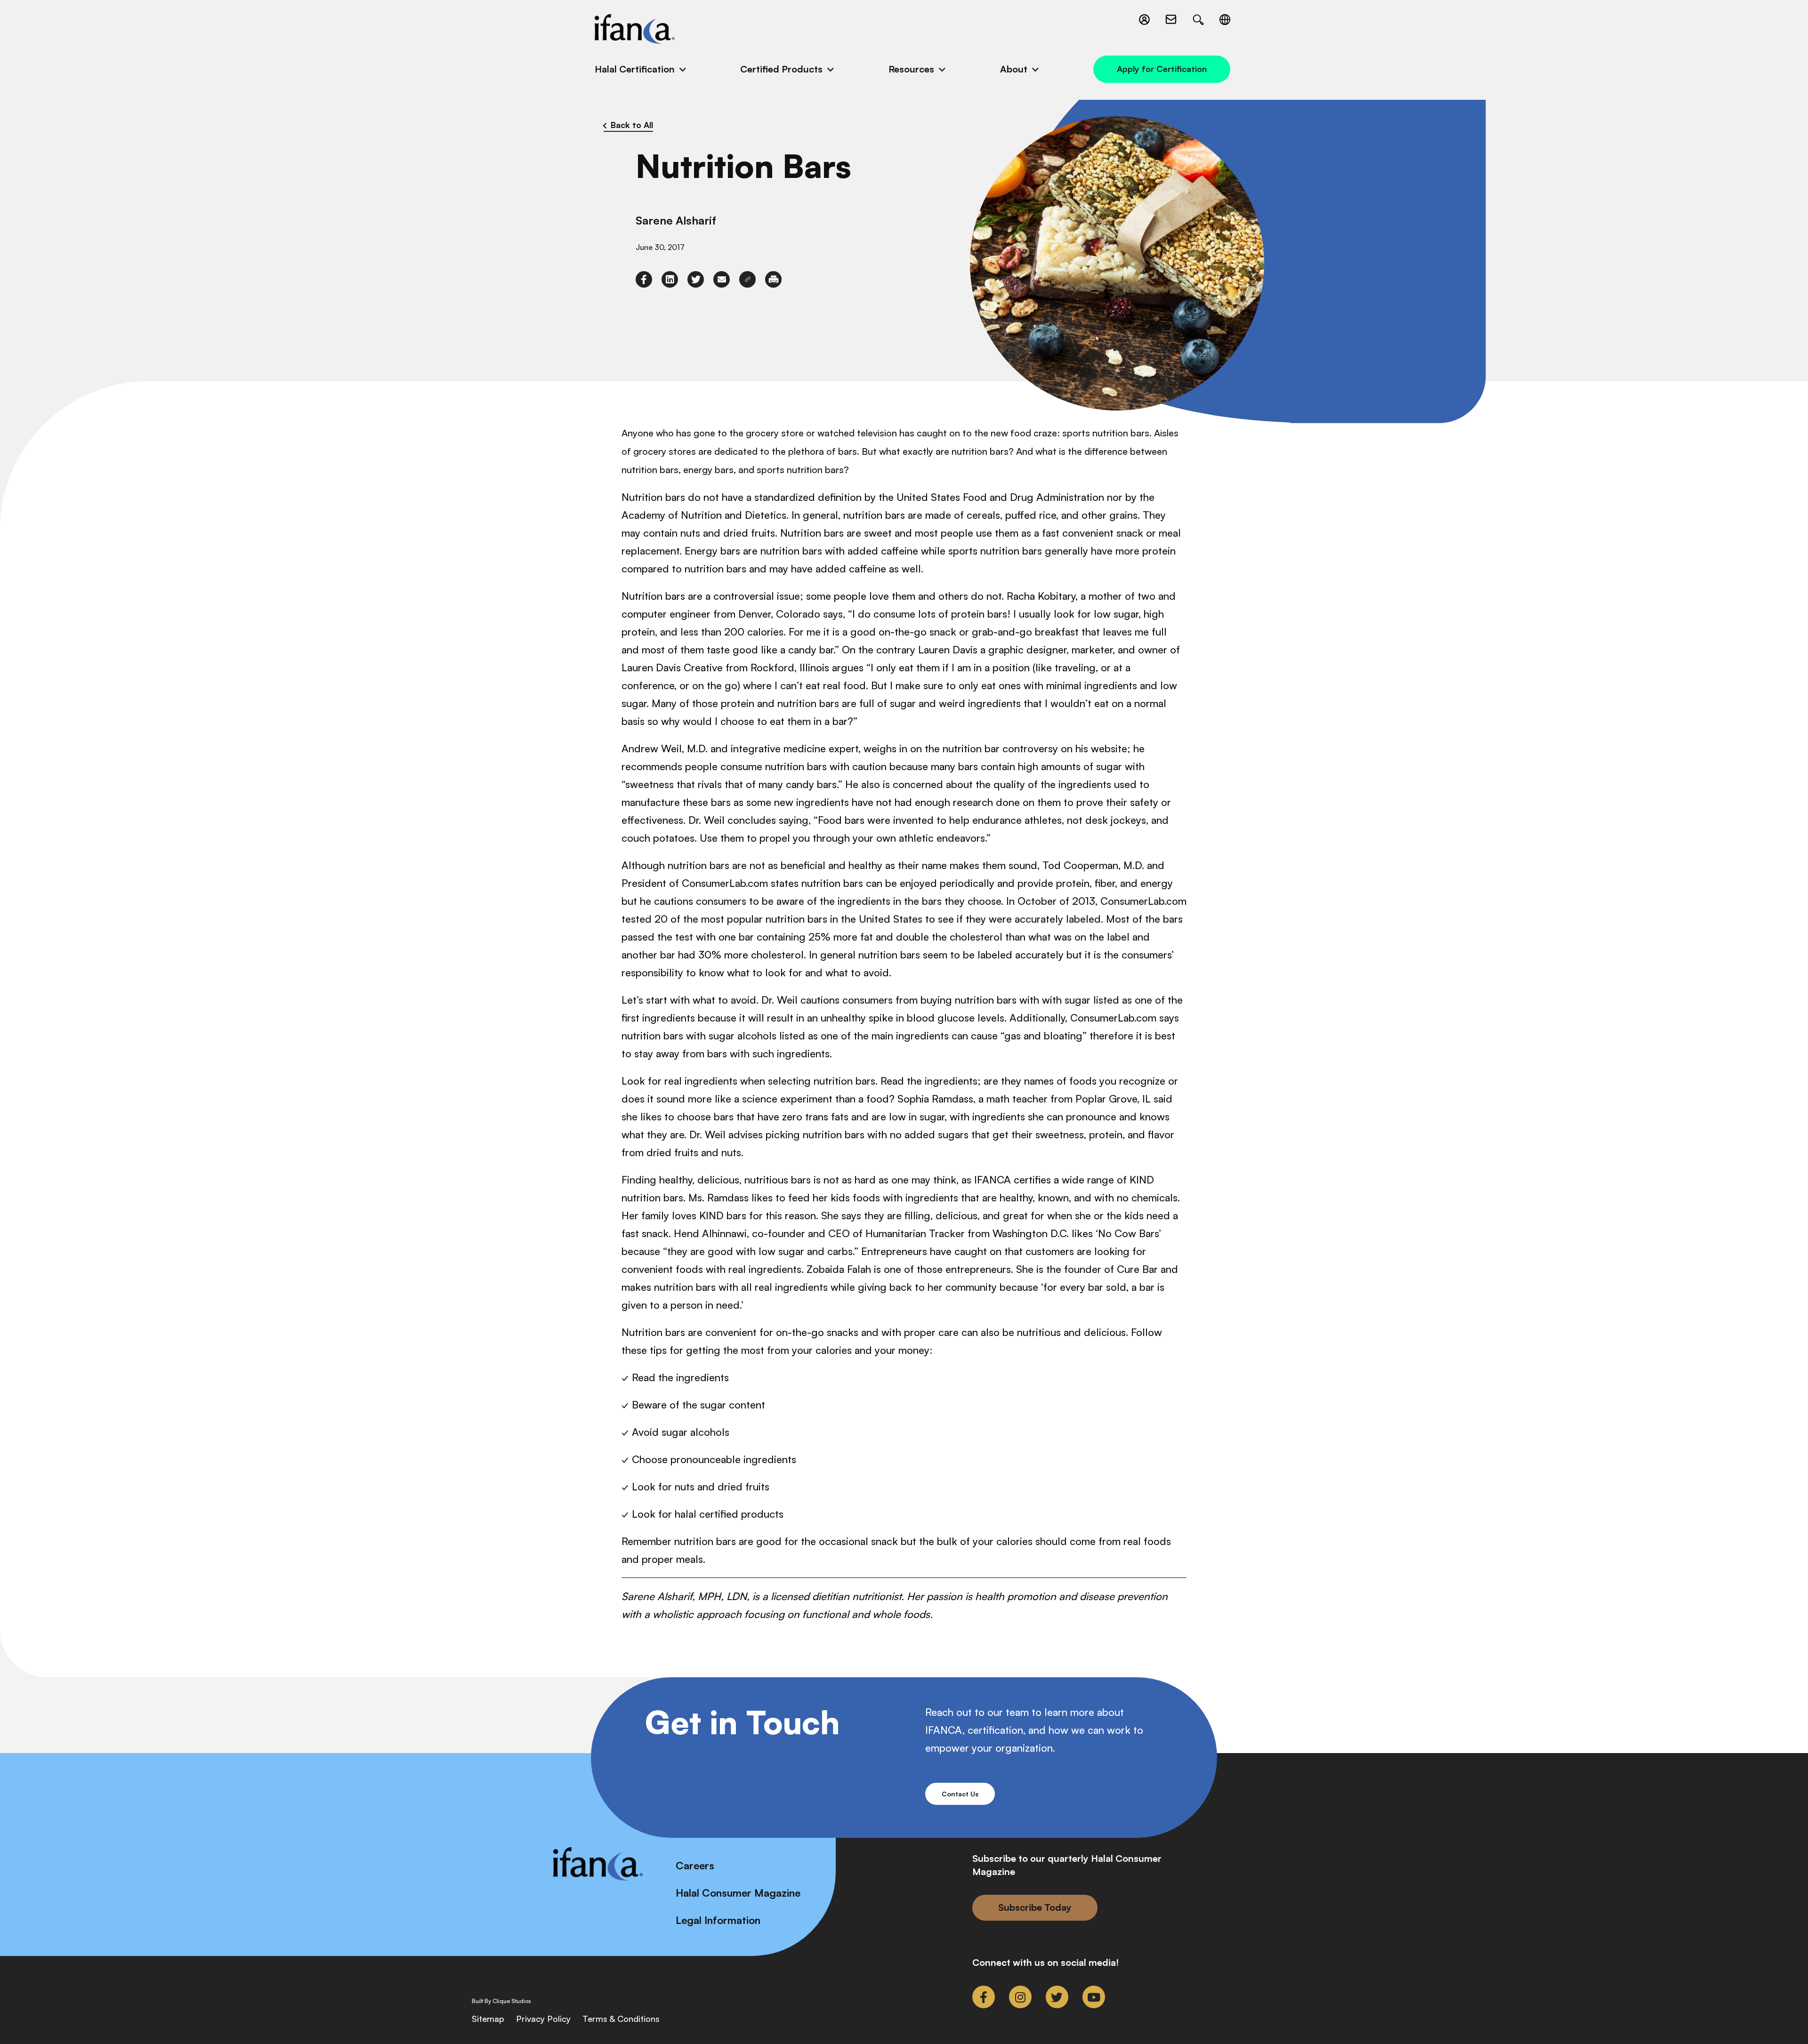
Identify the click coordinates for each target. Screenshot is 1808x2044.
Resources (911, 69)
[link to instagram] (1020, 1997)
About (1014, 69)
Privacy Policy (543, 2019)
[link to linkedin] (670, 279)
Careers (695, 1865)
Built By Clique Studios (501, 2001)
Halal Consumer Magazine (738, 1893)
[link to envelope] (722, 279)
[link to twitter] (696, 279)
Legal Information (718, 1920)
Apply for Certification (1162, 69)
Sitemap (488, 2019)
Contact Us (960, 1794)
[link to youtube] (1094, 1997)
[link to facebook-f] (644, 279)
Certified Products (781, 69)
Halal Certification (635, 69)
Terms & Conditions (621, 2019)
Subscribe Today (1035, 1907)
